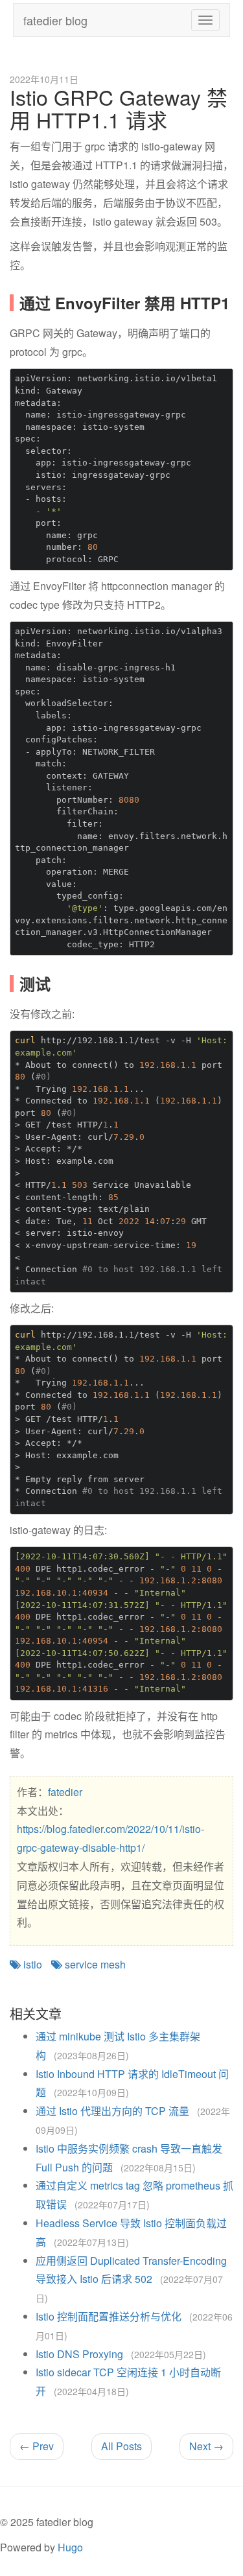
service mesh (94, 1964)
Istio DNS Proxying (79, 2354)
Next (206, 2446)
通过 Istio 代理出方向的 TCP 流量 (112, 2111)
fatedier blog (55, 20)
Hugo (70, 2547)
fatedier (65, 1792)
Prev (37, 2446)
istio (31, 1964)
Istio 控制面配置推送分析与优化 (109, 2316)
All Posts (121, 2446)
